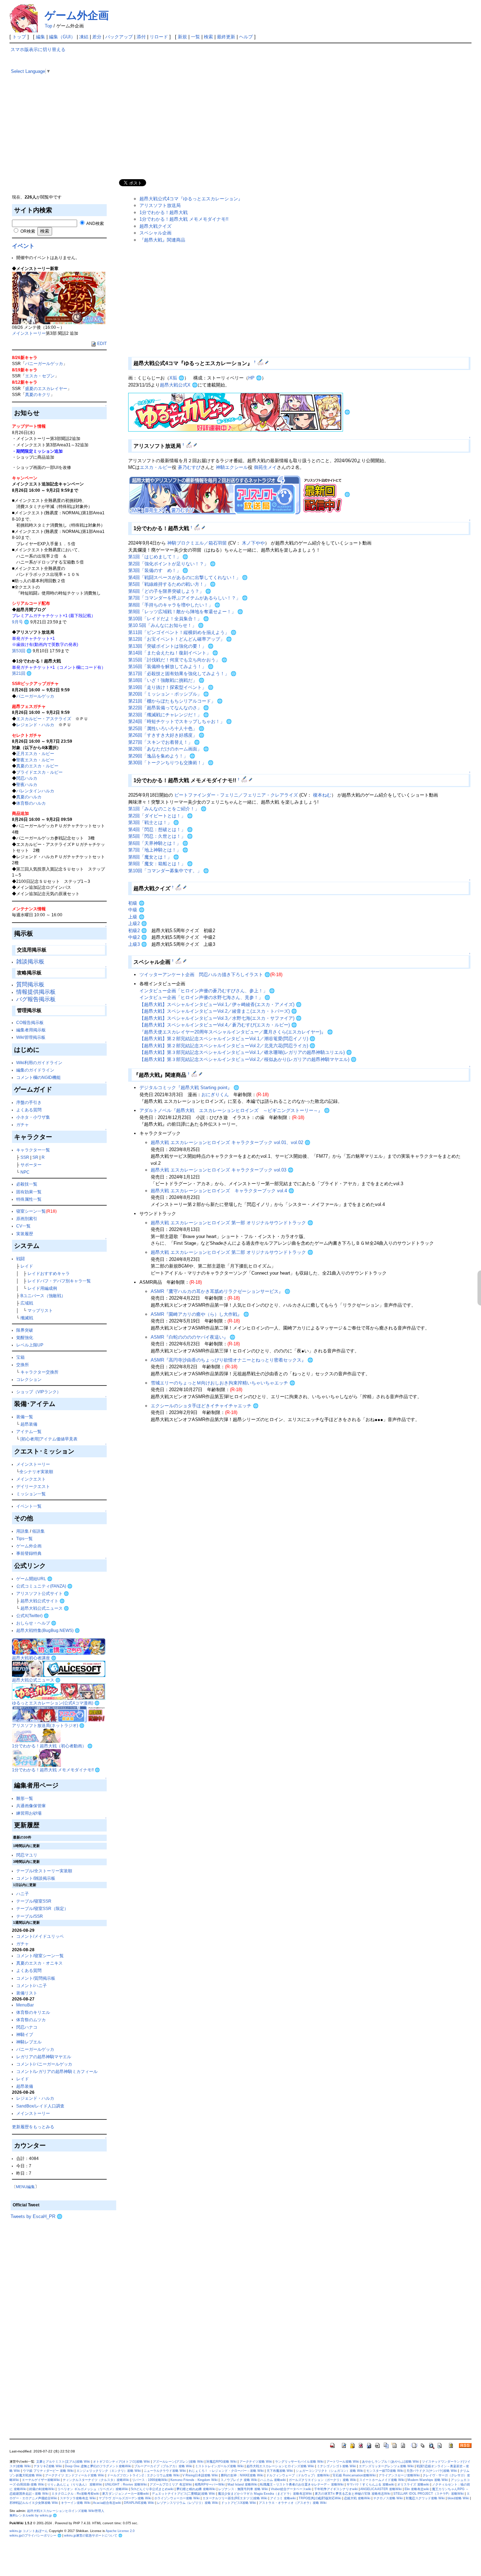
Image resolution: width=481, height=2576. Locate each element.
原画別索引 (27, 1218)
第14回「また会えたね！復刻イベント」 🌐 (173, 653)
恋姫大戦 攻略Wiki (357, 2498)
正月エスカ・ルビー (35, 753)
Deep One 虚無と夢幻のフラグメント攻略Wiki (98, 2466)
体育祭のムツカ (31, 2020)
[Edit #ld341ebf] (198, 527)
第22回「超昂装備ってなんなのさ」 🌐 (168, 708)
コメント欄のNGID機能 (38, 1077)
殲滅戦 (27, 1318)
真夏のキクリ (38, 394)
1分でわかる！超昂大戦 (164, 212)
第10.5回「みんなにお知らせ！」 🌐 (166, 625)
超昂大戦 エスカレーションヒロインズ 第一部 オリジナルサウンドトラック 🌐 (232, 1223)
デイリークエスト (33, 1486)
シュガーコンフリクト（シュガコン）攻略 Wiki (330, 2471)
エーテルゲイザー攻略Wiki (41, 2480)
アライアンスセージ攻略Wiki (399, 2475)
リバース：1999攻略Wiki (150, 2480)
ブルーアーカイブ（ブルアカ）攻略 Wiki (163, 2466)
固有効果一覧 (29, 1192)
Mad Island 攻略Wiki (242, 2484)
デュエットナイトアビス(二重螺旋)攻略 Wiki (183, 2494)
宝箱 (20, 1357)
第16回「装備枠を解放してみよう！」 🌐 (171, 667)
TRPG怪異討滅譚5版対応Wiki (320, 2498)
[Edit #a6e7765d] (190, 445)
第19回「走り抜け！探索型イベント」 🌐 (171, 687)
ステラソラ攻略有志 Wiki (78, 2498)
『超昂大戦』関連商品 (162, 240)
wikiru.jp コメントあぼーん (29, 2531)
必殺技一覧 (27, 1184)
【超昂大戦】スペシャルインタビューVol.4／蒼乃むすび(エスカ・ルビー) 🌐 (218, 1025)
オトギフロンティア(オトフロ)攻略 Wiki (121, 2462)
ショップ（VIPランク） (39, 1392)
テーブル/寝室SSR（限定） (42, 1908)
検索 (208, 37)
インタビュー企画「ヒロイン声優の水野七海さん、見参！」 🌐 (205, 997)
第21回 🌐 (22, 673)
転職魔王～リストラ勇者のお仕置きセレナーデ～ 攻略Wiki (302, 2484)
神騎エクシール (232, 467)
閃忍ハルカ (27, 778)
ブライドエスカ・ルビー (39, 772)
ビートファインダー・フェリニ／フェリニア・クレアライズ (236, 795)
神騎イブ (25, 2034)
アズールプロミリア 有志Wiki (171, 2484)
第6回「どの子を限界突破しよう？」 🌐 (170, 591)
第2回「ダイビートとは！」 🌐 (160, 816)
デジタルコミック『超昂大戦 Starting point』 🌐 (189, 1088)
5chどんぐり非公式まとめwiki (152, 2489)
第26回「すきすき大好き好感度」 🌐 (166, 735)
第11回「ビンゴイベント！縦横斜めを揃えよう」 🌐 (182, 632)
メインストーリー (29, 333)
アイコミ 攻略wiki (283, 2498)
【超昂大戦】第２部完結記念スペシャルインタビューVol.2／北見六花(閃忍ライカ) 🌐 (227, 1046)
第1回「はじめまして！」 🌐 (158, 557)
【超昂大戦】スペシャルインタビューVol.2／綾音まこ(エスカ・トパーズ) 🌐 (218, 1011)
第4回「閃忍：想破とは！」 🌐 (160, 830)
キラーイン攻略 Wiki (76, 2503)
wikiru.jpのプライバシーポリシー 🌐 (35, 2536)
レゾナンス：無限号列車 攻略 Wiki (243, 2489)
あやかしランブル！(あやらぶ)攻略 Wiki (391, 2462)
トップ (19, 37)
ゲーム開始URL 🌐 (34, 1579)
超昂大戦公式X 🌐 (179, 385)
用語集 (23, 1531)
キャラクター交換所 (39, 1372)
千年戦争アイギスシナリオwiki (336, 2489)
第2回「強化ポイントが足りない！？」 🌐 (172, 564)
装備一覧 (25, 1417)
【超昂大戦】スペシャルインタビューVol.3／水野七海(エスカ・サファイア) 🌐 (220, 1018)
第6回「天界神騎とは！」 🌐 (158, 843)
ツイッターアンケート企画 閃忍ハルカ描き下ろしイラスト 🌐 (205, 975)
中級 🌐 (136, 910)
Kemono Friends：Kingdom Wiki (194, 2480)
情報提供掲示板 (36, 992)
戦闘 (20, 1259)
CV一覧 (23, 1226)
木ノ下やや (253, 543)
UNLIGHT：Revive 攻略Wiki (126, 2484)
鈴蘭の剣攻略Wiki (42, 2489)
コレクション (29, 1379)
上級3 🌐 (138, 944)
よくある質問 (29, 1110)
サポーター (31, 1165)
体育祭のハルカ (31, 803)
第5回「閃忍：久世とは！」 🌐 (160, 836)
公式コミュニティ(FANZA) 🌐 (44, 1586)
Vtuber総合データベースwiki (291, 2489)
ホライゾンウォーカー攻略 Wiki (177, 2498)
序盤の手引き (29, 1102)
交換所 (23, 1365)
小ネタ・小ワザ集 (33, 1117)
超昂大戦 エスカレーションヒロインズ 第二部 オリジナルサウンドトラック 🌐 (232, 1252)
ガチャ (23, 1124)
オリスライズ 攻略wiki (413, 2484)
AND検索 (95, 223)
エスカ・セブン (40, 376)
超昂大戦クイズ (155, 226)
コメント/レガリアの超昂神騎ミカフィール (57, 2071)
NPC (25, 1172)
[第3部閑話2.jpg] (59, 297)
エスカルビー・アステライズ (44, 719)
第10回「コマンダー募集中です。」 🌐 (168, 871)
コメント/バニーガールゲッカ (44, 2064)
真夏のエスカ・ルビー (37, 766)
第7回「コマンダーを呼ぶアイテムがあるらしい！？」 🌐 (188, 598)
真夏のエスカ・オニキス (39, 1963)
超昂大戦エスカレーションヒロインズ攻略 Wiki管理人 (66, 2511)
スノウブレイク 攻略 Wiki (239, 2480)
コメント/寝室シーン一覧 (40, 1956)
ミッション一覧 (31, 1494)
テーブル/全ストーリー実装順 (44, 1871)
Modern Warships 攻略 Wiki (428, 2480)
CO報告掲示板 (30, 1022)
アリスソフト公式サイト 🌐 (43, 1593)
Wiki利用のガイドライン (39, 1063)
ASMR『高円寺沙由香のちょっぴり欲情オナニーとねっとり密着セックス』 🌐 (232, 1360)
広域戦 (27, 1303)
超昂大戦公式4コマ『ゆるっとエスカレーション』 (191, 199)
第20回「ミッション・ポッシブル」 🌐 (168, 694)
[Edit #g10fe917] (179, 961)
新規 (182, 37)
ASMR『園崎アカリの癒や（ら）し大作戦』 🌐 (200, 1314)
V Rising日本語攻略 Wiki (200, 2475)
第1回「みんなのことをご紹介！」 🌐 (167, 809)
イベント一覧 (29, 1506)
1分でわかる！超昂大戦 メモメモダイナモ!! (184, 219)
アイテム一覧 (29, 1431)
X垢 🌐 (177, 378)
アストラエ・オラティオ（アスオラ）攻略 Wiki (293, 2503)
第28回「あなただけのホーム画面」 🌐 (168, 749)
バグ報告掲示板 (36, 999)
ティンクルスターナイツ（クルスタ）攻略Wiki (96, 2480)
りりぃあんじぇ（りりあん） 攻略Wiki (75, 2484)
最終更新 (226, 37)
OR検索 (27, 231)
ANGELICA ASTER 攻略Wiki (381, 2489)
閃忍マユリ (27, 1855)
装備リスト (27, 1993)
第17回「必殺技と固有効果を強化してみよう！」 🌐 (182, 674)
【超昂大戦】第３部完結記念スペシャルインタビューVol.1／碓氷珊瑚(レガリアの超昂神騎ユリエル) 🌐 (246, 1052)
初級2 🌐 (138, 931)
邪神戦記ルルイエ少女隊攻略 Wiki (34, 2503)
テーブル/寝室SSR (34, 1901)
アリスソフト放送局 (160, 205)
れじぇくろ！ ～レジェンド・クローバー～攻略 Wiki (226, 2471)
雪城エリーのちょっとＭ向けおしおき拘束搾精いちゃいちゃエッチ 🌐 (223, 1383)
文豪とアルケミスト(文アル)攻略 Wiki (63, 2462)
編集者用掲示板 (31, 1030)
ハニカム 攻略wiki (273, 2480)
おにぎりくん (215, 1095)
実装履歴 (25, 1234)
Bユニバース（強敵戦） (43, 1296)
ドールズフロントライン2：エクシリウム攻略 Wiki (143, 2475)
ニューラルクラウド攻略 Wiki (165, 2471)
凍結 (84, 37)
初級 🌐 (136, 903)
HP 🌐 (255, 378)
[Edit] (267, 362)
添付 (141, 37)
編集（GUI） (62, 37)
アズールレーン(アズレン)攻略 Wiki (178, 2462)
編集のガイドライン (35, 1070)
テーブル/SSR (30, 1916)
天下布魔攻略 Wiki (280, 2471)
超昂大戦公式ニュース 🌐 (45, 1608)
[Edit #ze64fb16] (179, 887)
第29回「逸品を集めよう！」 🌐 (162, 756)
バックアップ (119, 37)
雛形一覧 (25, 1798)
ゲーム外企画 (77, 15)
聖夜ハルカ (27, 784)
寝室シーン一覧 (31, 1211)
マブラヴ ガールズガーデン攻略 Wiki (125, 2498)
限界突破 (25, 1330)
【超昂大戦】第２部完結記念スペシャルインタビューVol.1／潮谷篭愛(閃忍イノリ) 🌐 (227, 1039)
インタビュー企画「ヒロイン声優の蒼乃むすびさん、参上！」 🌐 (207, 991)
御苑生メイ (265, 467)
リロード (159, 37)
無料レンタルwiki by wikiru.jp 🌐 (33, 2515)
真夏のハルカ (29, 797)
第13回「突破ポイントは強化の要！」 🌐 (171, 646)
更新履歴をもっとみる (33, 2127)
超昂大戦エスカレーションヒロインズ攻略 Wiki (280, 2466)
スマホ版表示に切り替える (38, 49)
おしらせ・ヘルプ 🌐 (36, 1623)
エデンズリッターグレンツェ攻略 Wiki (386, 2466)
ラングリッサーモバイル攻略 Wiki (299, 2462)
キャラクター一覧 (33, 1150)
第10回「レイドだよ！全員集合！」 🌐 (168, 619)
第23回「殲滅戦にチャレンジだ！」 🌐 (168, 715)
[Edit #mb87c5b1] (261, 362)
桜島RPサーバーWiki (210, 2484)
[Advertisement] (63, 144)
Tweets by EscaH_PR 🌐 (36, 2216)
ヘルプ (246, 37)
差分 (97, 37)
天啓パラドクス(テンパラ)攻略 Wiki (432, 2471)
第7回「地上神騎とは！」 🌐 (158, 850)
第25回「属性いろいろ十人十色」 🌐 (166, 728)
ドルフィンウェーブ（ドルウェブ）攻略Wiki (298, 2475)
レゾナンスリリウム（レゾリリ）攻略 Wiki (188, 2503)
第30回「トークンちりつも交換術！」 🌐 (171, 763)
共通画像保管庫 (31, 1806)
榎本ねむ (322, 795)
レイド (27, 1266)
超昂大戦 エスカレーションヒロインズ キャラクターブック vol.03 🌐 (222, 1170)
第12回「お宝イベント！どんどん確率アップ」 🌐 (180, 639)
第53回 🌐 (22, 651)
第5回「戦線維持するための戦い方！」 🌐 (172, 584)
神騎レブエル (29, 2042)
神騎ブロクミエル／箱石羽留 (197, 543)
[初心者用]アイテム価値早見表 (49, 1439)
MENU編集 (25, 2187)
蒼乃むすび (189, 467)
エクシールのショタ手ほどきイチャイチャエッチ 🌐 (205, 1406)
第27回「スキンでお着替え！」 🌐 (164, 742)
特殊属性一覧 (29, 1199)
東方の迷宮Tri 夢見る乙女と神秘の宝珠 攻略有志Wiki (353, 2494)
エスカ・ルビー (156, 467)
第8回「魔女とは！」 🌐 (154, 857)
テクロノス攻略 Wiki (388, 2498)
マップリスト (40, 1310)
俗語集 (38, 1531)
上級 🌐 (136, 917)
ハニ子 (23, 1894)
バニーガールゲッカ (44, 363)
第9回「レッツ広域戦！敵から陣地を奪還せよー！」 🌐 (186, 612)
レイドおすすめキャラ (49, 1273)
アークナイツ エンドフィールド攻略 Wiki (75, 2475)
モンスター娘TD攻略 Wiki (385, 2471)
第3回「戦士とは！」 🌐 (154, 822)
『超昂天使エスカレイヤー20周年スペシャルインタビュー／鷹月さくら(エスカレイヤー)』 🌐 (236, 1032)
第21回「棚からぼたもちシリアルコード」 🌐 (175, 701)
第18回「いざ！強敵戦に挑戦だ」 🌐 (166, 680)
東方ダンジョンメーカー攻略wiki (126, 2494)
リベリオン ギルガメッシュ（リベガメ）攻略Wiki (93, 2489)
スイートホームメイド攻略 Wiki (382, 2480)
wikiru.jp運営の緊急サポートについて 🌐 (93, 2536)
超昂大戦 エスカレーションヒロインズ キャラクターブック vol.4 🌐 (222, 1191)
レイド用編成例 (42, 1288)
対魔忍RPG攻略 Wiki (221, 2462)
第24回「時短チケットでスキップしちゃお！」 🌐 (180, 721)
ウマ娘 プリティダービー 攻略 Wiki (48, 2471)
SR (35, 1157)
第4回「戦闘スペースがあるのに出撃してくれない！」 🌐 (188, 577)
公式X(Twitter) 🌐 (33, 1616)
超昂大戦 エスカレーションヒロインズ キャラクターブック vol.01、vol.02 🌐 (230, 1142)
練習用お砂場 (29, 1813)
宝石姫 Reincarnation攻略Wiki (354, 2475)
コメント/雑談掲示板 (36, 1878)
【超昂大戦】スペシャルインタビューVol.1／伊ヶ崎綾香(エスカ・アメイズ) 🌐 (220, 1004)
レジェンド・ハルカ (35, 725)
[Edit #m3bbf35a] (245, 779)
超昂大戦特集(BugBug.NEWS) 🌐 (48, 1630)
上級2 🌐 (138, 923)
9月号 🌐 (21, 622)
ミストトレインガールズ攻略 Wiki (219, 2466)
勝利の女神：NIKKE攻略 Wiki (242, 2475)
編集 (40, 37)
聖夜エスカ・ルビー (35, 760)
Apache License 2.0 (120, 2531)
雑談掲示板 (30, 962)
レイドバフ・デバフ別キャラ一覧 (59, 1281)
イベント (23, 246)
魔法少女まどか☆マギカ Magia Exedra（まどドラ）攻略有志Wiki (265, 2494)
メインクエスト (31, 1479)
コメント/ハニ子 (32, 1986)
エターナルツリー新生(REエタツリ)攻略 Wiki (235, 2498)
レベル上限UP (30, 1345)
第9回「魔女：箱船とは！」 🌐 (160, 864)
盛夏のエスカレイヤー (46, 388)
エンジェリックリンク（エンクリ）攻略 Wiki (109, 2471)
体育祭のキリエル (33, 2012)
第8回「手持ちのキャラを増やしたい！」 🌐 (174, 605)
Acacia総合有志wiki (107, 2503)
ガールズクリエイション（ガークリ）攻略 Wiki (323, 2480)
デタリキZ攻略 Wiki (48, 2466)
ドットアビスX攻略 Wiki (239, 2503)
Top (48, 26)
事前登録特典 (29, 1553)
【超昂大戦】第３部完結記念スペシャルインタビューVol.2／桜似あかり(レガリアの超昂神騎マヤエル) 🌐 (248, 1059)
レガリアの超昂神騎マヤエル (44, 2057)
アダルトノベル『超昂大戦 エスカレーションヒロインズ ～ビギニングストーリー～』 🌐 (235, 1110)
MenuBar (25, 2005)
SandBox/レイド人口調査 (40, 2106)
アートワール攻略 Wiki (343, 2462)
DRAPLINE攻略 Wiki (139, 2503)
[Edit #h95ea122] (195, 1074)
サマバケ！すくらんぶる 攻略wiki (370, 2484)
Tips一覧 (24, 1538)
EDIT (102, 343)
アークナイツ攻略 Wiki (256, 2462)
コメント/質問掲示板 (36, 1978)
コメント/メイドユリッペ (40, 1936)
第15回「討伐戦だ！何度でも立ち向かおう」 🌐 (178, 660)
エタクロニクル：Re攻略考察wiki (75, 2494)
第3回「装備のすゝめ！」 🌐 (158, 570)
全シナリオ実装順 (36, 1472)
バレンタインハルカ (35, 791)
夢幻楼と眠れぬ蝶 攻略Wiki (196, 2489)
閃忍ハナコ (27, 2027)
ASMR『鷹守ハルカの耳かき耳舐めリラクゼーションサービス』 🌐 (220, 1291)
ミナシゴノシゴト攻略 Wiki (336, 2466)
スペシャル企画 (155, 233)
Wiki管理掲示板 (31, 1037)
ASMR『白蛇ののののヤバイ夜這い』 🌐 (193, 1337)
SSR (25, 1157)
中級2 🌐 (138, 937)
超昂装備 (29, 1424)
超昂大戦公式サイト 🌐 (43, 1601)
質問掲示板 (30, 984)
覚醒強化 (25, 1337)
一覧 (195, 37)
